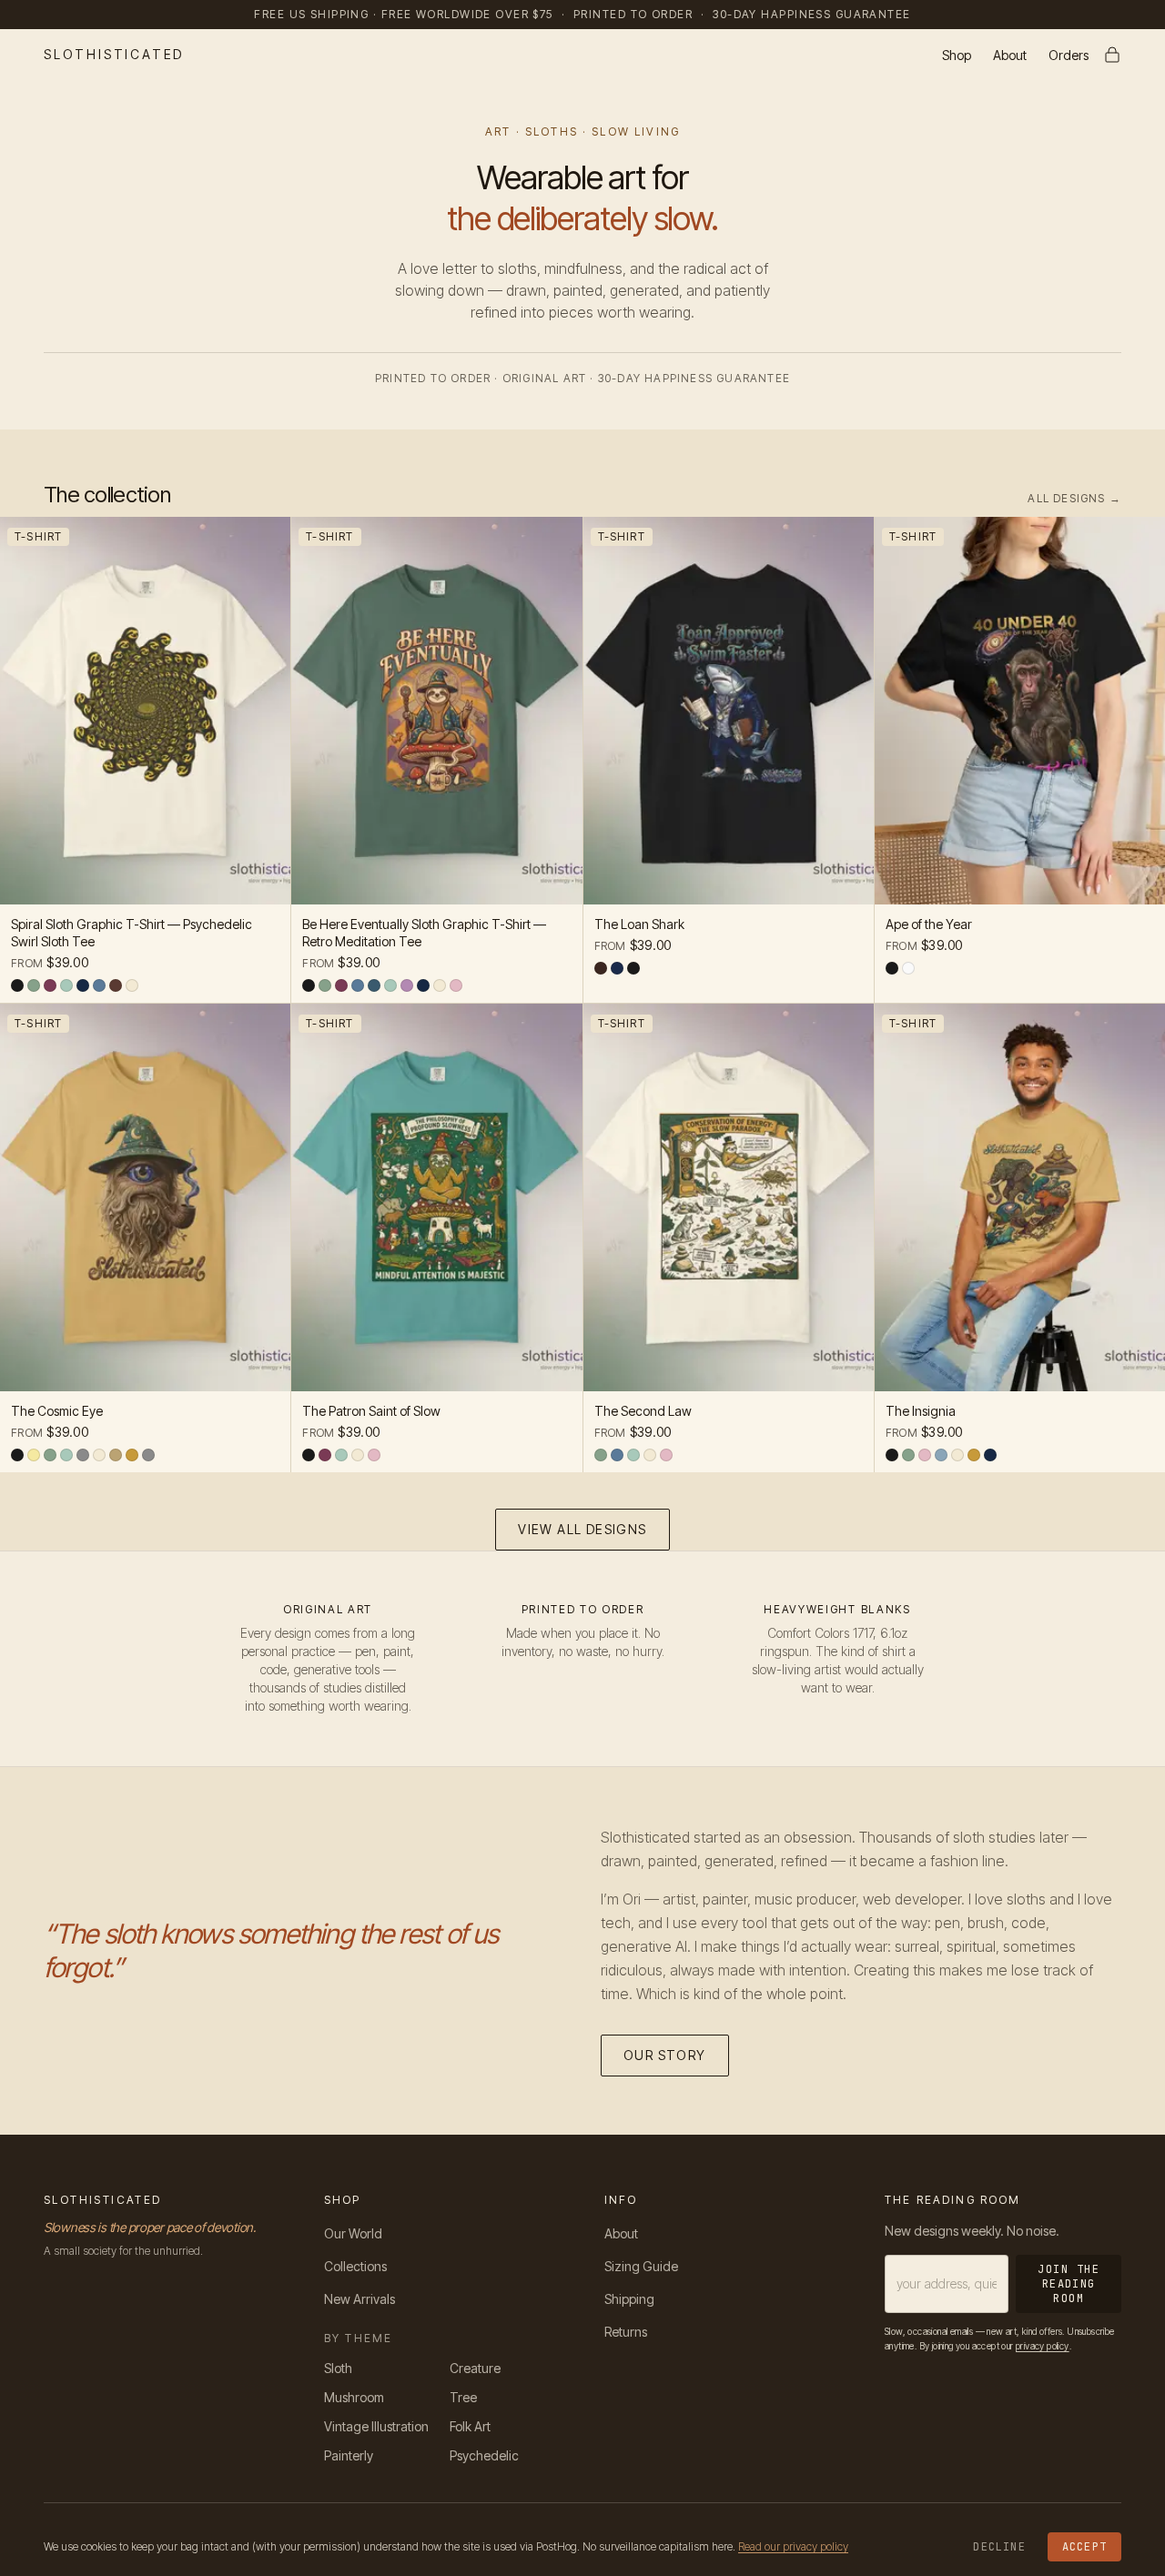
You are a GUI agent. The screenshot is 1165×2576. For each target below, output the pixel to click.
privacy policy (1043, 2346)
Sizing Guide (641, 2266)
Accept (1084, 2547)
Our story (665, 2055)
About (1010, 55)
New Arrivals (360, 2299)
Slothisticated (114, 54)
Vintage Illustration (376, 2426)
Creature (475, 2368)
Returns (626, 2332)
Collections (355, 2266)
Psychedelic (484, 2455)
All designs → (1074, 498)
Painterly (349, 2455)
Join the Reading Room (1069, 2284)
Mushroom (354, 2397)
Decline (999, 2547)
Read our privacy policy (793, 2546)
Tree (463, 2397)
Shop (957, 55)
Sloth (338, 2368)
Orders (1069, 55)
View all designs (582, 1529)
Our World (353, 2233)
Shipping (629, 2299)
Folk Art (470, 2426)
